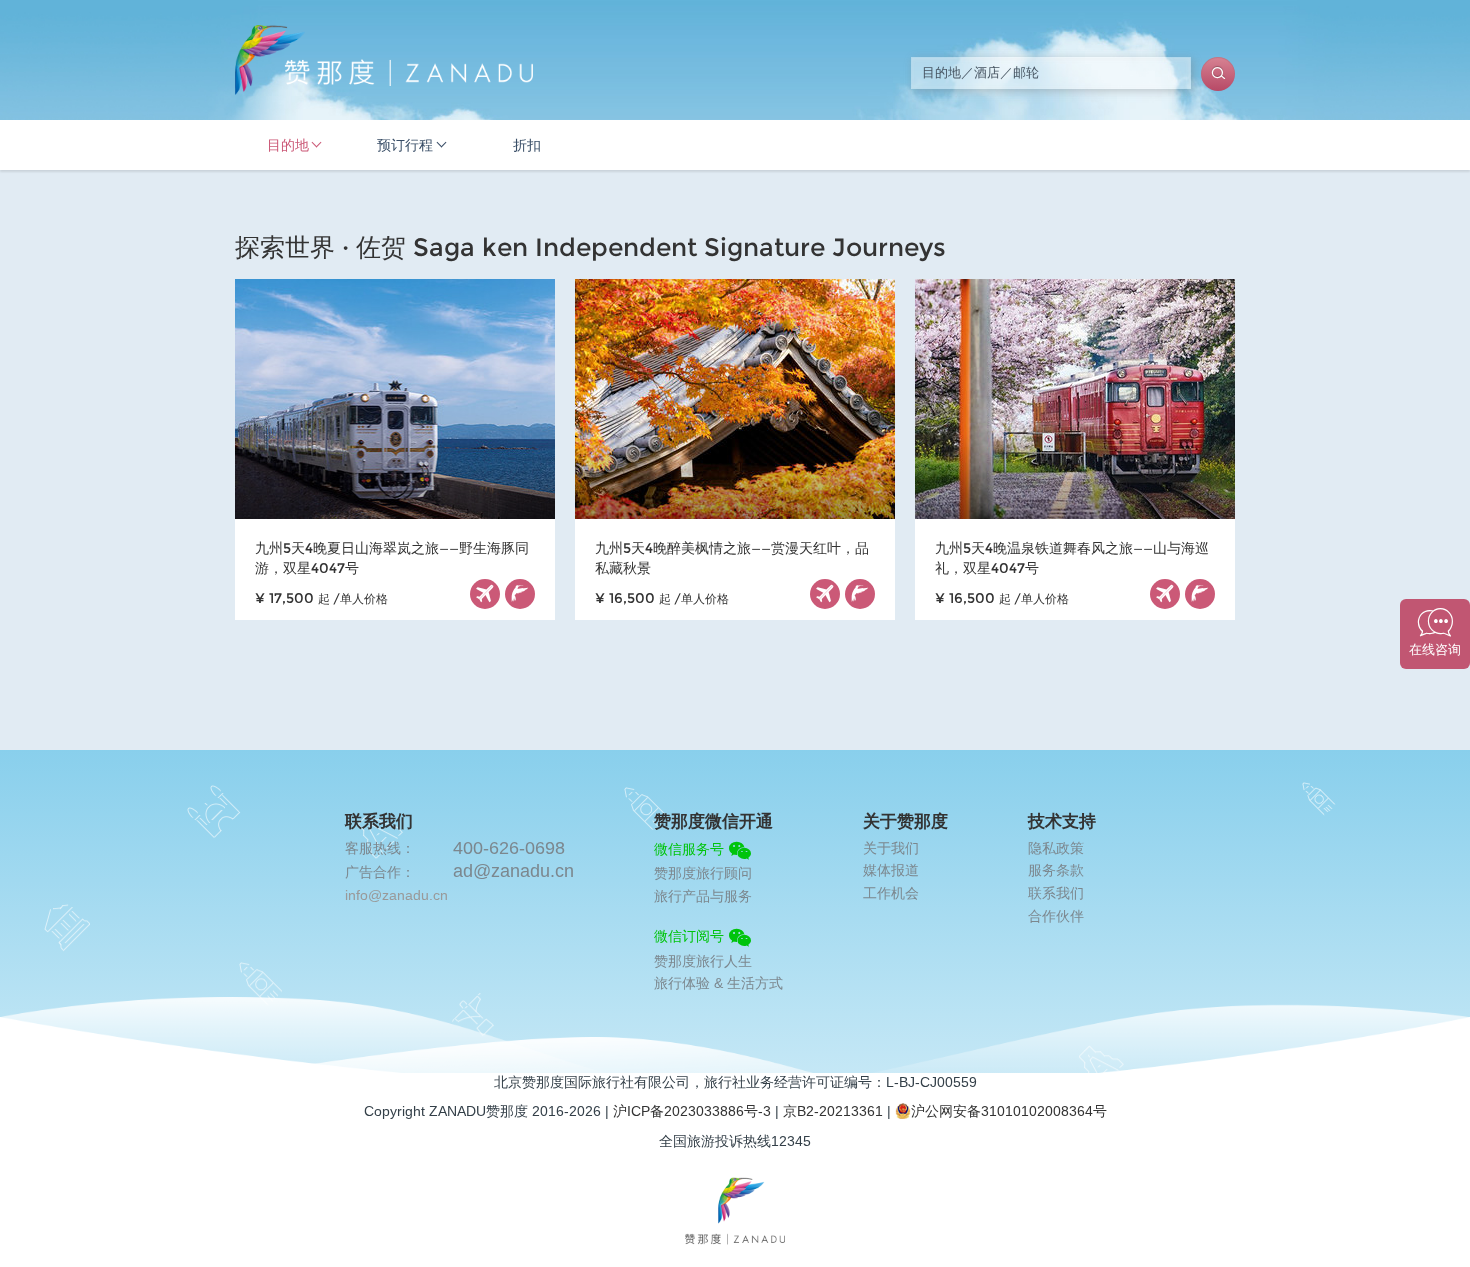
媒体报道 (891, 870)
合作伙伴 (1056, 916)
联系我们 (1056, 893)
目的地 (288, 145)
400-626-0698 (509, 848)
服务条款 (1056, 870)
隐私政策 (1056, 848)
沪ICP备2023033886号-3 (692, 1111)
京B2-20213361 (833, 1111)
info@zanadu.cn (396, 895)
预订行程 (405, 145)
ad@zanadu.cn (513, 871)
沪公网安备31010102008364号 (1009, 1111)
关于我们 (891, 848)
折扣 (527, 145)
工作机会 (891, 893)
